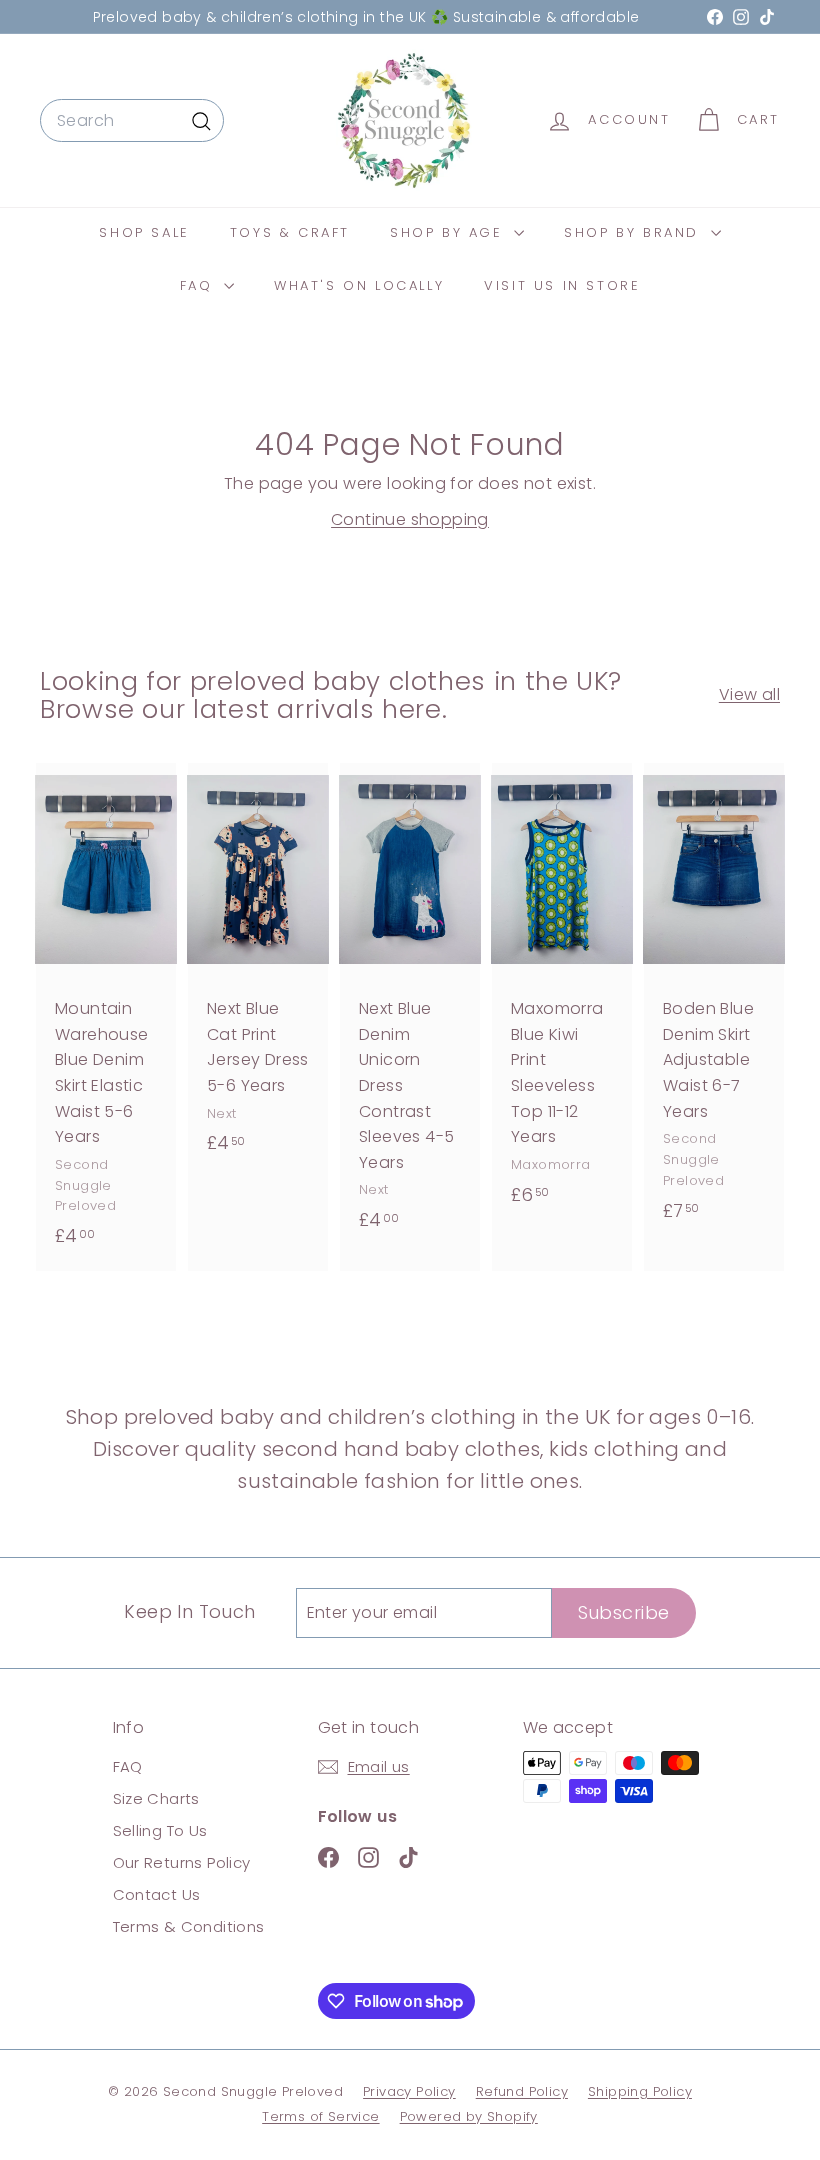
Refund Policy (522, 2091)
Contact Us (157, 1894)
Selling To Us (160, 1830)
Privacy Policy (409, 2091)
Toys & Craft (290, 232)
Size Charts (156, 1798)
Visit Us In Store (562, 285)
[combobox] (132, 121)
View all (749, 694)
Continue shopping (410, 519)
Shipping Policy (640, 2091)
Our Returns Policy (182, 1862)
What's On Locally (359, 285)
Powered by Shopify (469, 2116)
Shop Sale (144, 232)
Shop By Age (449, 232)
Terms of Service (320, 2116)
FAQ (199, 285)
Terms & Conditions (189, 1926)
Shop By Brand (634, 232)
